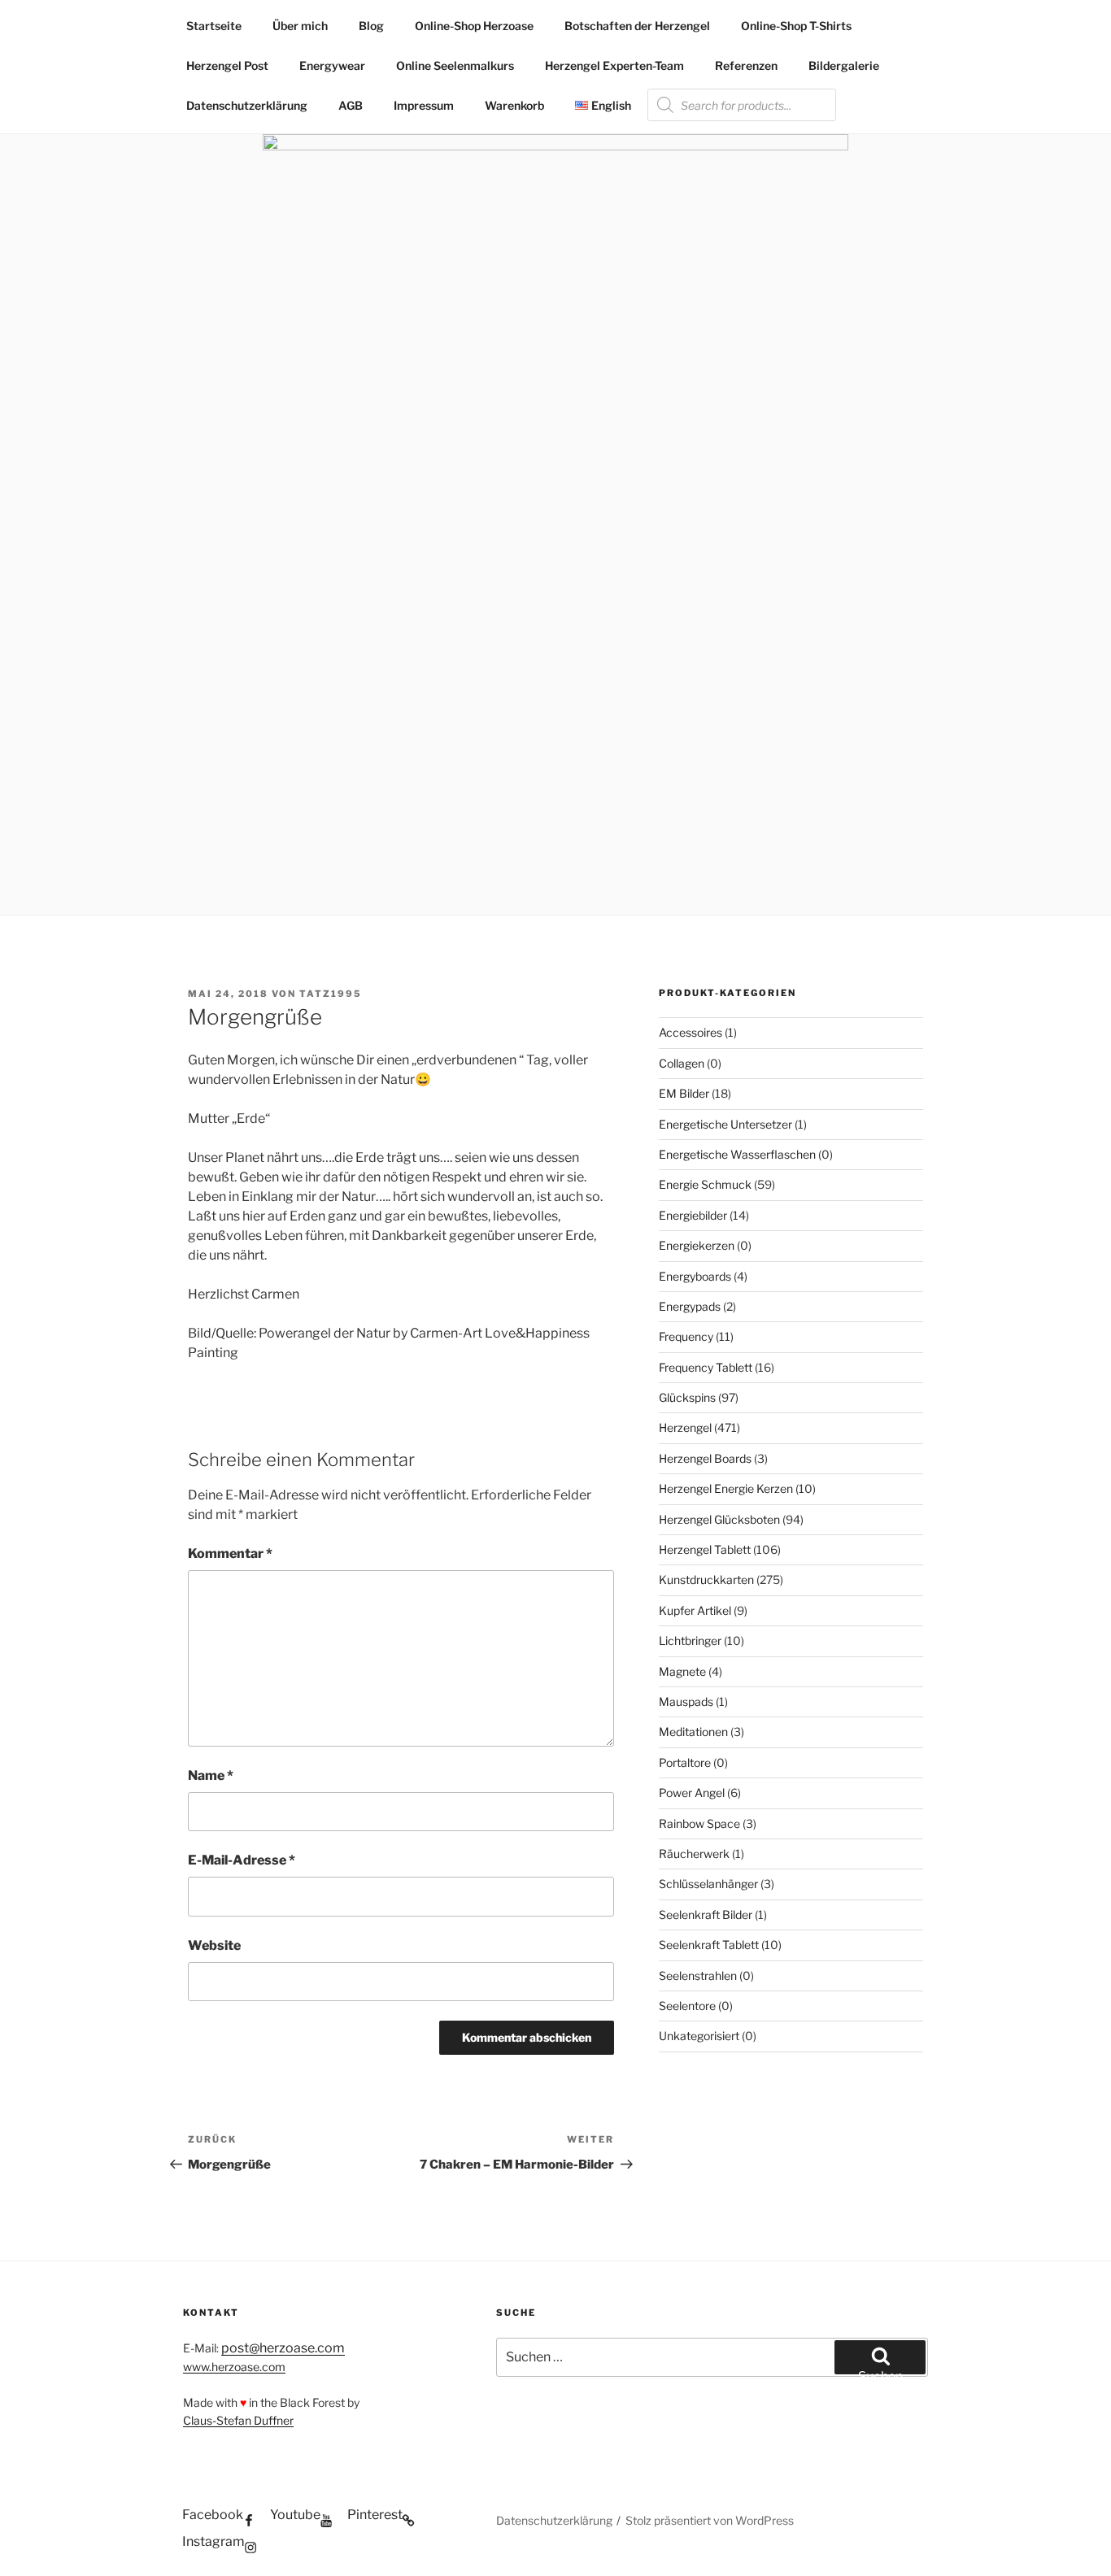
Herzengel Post (227, 65)
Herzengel (685, 1427)
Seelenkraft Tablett (709, 1945)
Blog (371, 26)
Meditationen (693, 1732)
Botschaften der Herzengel (637, 26)
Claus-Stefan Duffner (238, 2420)
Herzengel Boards (705, 1458)
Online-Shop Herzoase (474, 26)
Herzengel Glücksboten (719, 1519)
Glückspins (687, 1397)
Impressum (424, 105)
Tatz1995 (331, 994)
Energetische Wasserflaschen (737, 1154)
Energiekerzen (697, 1245)
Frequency (686, 1336)
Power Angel (692, 1793)
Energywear (332, 65)
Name (211, 1775)
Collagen (682, 1063)
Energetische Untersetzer (725, 1124)
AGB (351, 105)
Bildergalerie (844, 65)
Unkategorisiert (699, 2036)
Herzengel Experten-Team (614, 65)
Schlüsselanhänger (708, 1884)
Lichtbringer (690, 1640)
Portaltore (685, 1762)
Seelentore (687, 2006)
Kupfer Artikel (695, 1610)
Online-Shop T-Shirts (796, 26)
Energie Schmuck (705, 1184)
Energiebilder (693, 1215)
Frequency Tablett (706, 1367)
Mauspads (686, 1701)
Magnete (682, 1671)
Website (214, 1945)
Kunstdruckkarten (706, 1580)
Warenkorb (514, 105)
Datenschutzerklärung (247, 105)
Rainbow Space (699, 1823)
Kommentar (230, 1553)
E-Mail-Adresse (242, 1860)
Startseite (214, 26)
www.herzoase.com (234, 2367)
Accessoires (691, 1032)
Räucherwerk (694, 1854)
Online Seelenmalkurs (455, 65)
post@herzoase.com (283, 2348)
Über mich (300, 26)
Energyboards (695, 1276)
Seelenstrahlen (698, 1976)
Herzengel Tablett (705, 1549)
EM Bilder (684, 1093)
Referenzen (746, 65)
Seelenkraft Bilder (706, 1915)
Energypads (690, 1306)
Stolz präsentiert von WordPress (710, 2520)
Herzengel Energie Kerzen (726, 1488)
